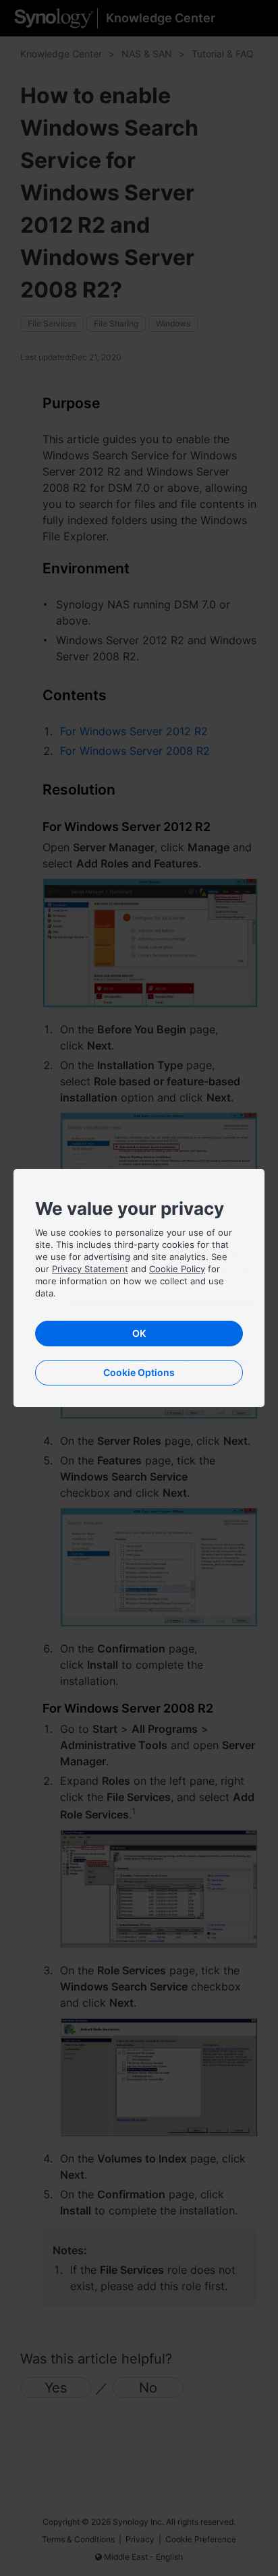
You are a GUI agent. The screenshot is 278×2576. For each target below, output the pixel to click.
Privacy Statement (90, 1269)
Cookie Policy (177, 1269)
